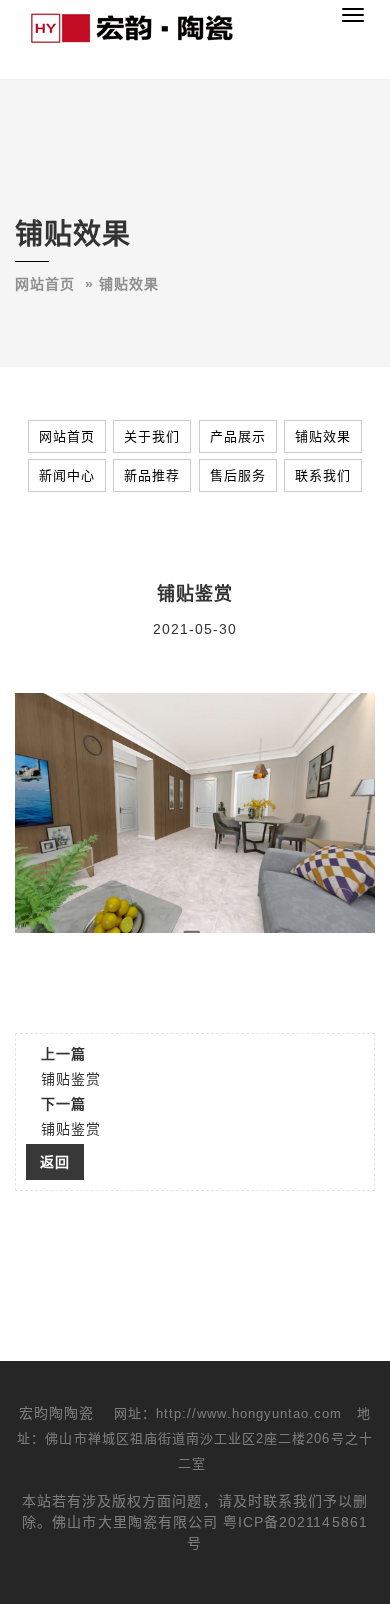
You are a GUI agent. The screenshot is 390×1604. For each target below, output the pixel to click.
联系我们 (323, 475)
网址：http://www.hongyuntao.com (228, 1413)
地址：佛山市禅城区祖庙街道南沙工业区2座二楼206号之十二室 (194, 1438)
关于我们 (152, 436)
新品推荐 (152, 475)
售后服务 (238, 475)
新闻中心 (67, 475)
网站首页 (45, 284)
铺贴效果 (323, 436)
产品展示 (238, 436)
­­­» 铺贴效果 (122, 284)
